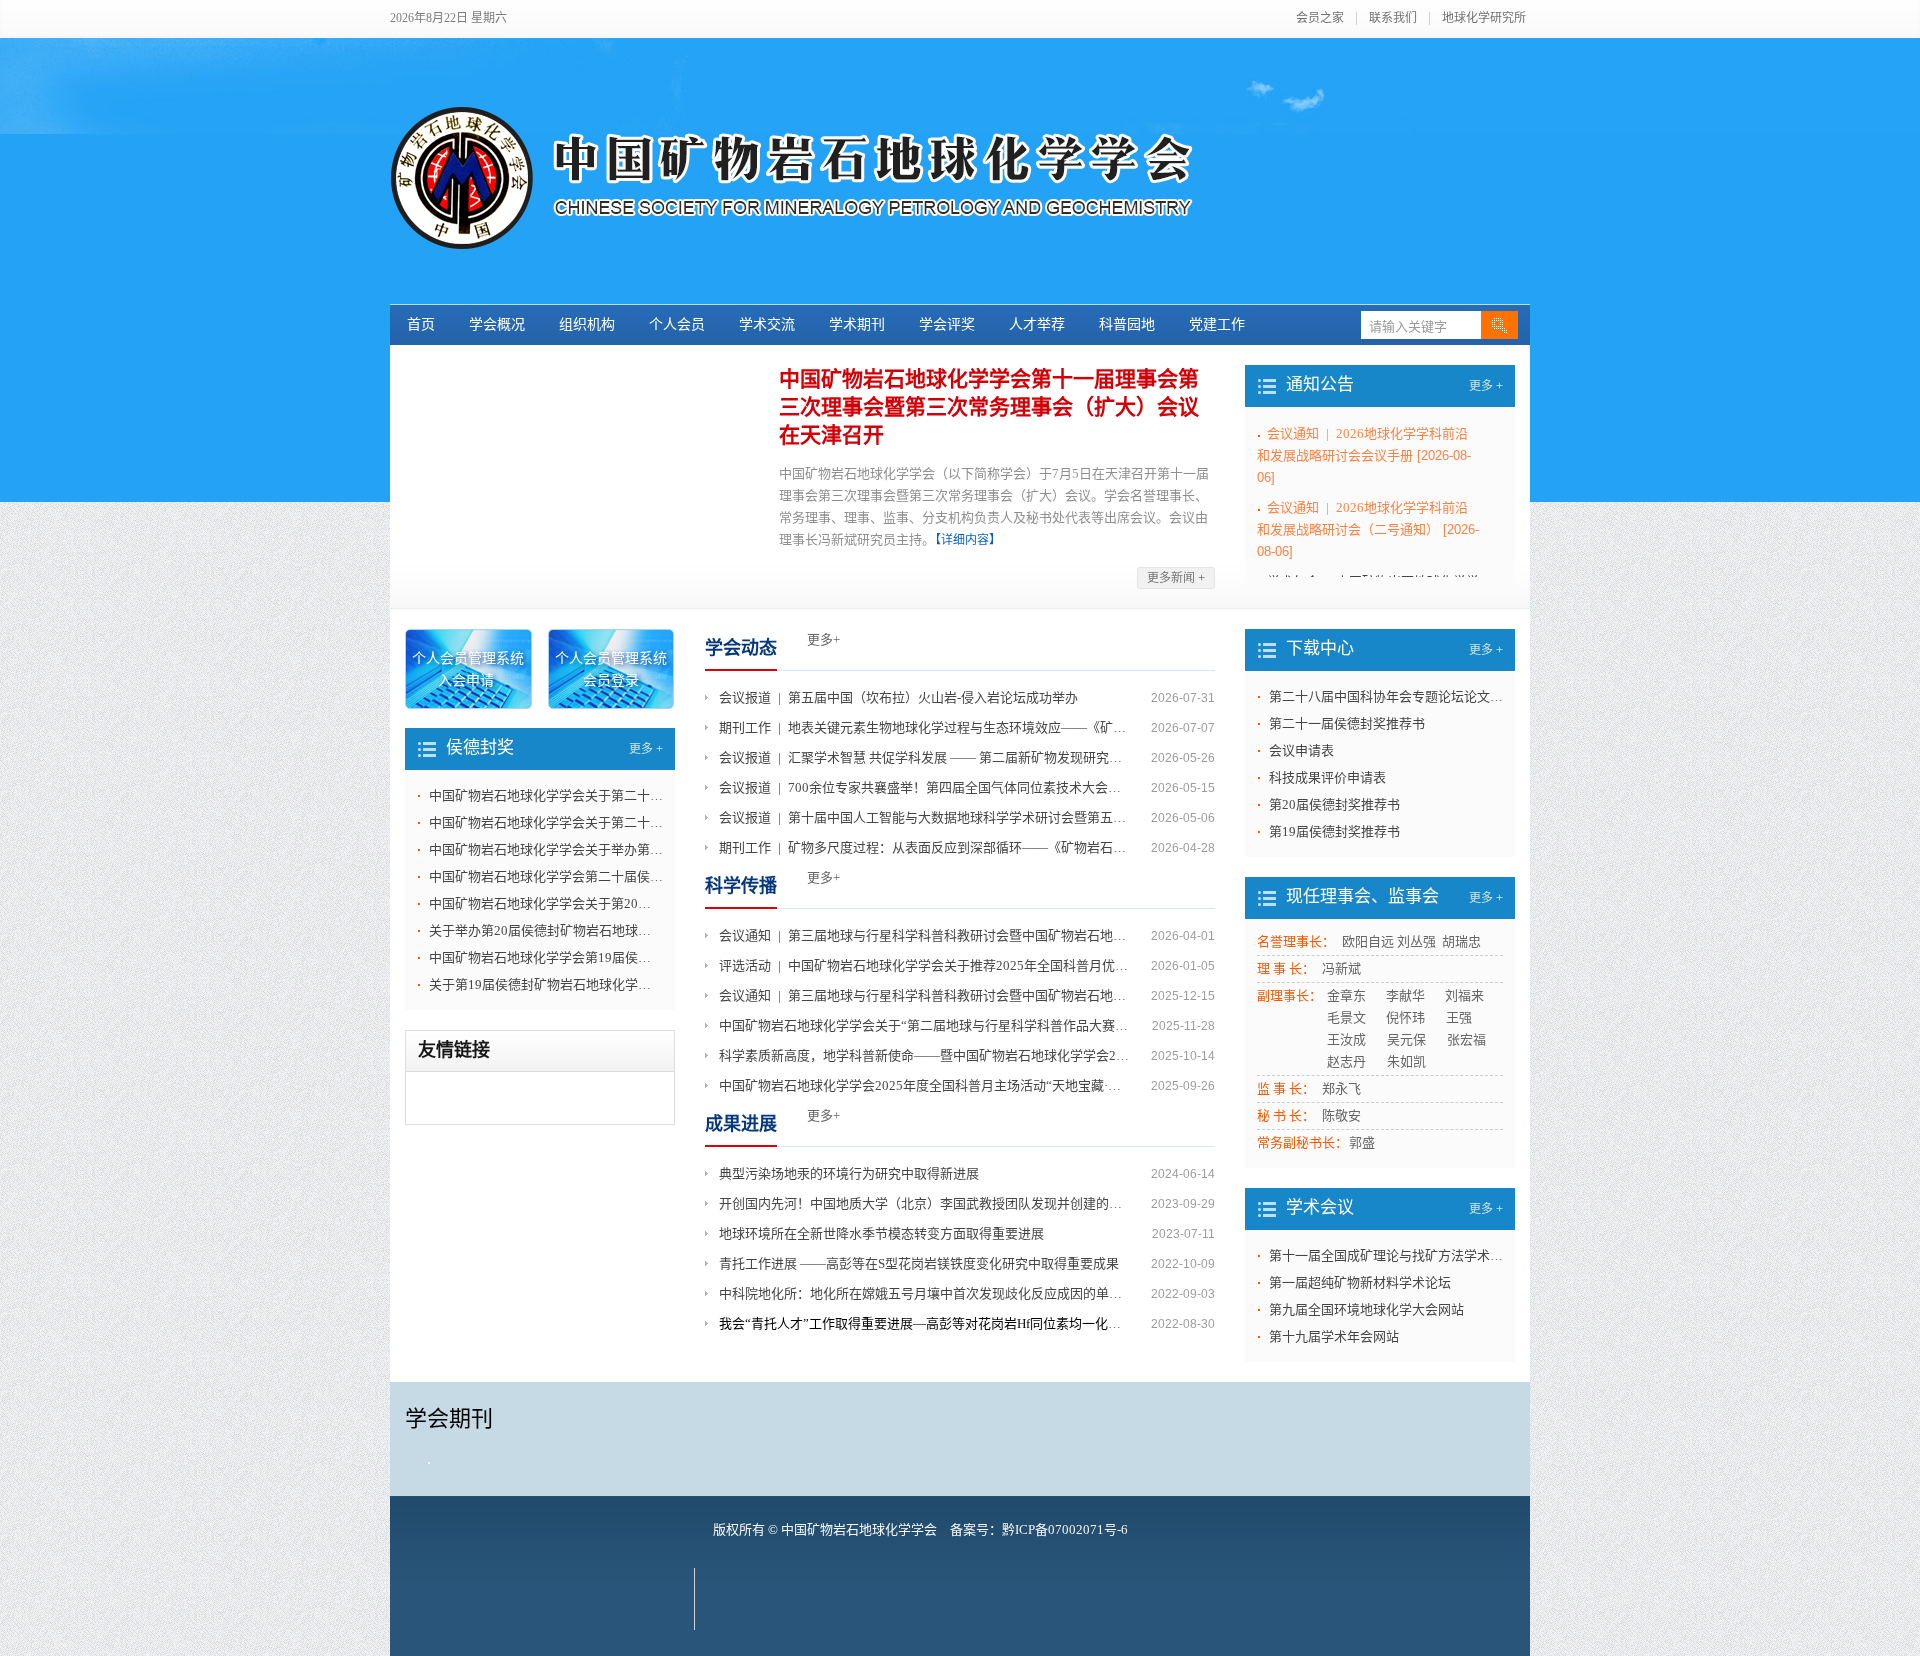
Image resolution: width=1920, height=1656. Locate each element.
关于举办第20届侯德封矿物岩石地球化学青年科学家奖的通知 (546, 930)
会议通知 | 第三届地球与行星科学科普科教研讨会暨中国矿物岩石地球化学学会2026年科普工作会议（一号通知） (926, 995)
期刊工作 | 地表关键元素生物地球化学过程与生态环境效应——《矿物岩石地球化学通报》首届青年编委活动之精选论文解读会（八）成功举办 (926, 727)
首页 (421, 324)
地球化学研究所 (1484, 18)
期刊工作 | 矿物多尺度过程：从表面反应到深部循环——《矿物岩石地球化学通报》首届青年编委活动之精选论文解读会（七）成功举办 (926, 847)
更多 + (1486, 386)
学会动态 (741, 648)
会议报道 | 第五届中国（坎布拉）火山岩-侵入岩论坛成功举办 (898, 697)
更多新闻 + (1176, 578)
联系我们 (1393, 18)
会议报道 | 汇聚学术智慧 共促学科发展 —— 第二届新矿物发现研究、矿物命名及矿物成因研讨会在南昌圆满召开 (926, 757)
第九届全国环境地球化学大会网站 (1366, 1309)
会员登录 (611, 680)
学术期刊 (857, 324)
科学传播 (741, 886)
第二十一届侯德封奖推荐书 (1347, 723)
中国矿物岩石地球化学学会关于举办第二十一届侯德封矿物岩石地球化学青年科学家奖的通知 (546, 849)
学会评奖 (947, 324)
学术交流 (767, 324)
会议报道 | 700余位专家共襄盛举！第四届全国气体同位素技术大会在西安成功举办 (926, 787)
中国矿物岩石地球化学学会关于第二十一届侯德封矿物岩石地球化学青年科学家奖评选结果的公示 (546, 822)
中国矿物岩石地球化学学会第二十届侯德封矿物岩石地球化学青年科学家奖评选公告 (546, 876)
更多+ (823, 639)
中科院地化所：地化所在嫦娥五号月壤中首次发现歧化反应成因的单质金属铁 (926, 1293)
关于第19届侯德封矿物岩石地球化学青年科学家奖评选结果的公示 (546, 984)
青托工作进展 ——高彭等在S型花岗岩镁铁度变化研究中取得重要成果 (919, 1263)
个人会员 (677, 324)
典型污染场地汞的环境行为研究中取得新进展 (849, 1173)
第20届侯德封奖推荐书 (1334, 804)
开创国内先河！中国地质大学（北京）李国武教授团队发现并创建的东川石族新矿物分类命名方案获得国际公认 (926, 1203)
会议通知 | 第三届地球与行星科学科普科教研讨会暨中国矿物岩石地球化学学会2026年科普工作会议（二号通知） (926, 935)
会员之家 (1320, 18)
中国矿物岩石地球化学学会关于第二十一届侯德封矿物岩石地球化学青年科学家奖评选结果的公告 (546, 795)
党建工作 (1217, 324)
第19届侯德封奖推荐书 (1334, 831)
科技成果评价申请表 (1327, 777)
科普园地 (1127, 324)
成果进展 (741, 1124)
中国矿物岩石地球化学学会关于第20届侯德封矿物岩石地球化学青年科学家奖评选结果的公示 (546, 903)
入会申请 (466, 680)
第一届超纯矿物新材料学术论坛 (1360, 1282)
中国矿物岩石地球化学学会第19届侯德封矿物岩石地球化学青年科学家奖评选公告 (546, 957)
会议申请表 (1301, 750)
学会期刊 (449, 1418)
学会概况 (497, 324)
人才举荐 (1037, 324)
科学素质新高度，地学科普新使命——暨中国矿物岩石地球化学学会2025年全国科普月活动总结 (926, 1055)
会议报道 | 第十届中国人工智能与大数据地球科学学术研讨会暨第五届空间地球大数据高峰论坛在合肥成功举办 (926, 817)
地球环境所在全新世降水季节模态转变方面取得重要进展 (881, 1233)
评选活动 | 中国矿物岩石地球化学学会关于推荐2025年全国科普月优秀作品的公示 (926, 965)
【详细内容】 (968, 540)
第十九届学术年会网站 (1334, 1336)
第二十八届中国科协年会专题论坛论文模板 (1386, 696)
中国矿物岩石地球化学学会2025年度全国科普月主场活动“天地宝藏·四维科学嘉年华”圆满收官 (926, 1085)
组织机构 (587, 324)
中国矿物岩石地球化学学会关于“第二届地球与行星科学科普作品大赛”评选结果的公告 (926, 1025)
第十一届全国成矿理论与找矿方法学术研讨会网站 (1386, 1255)
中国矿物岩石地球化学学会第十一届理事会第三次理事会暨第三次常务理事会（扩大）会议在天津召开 (989, 407)
